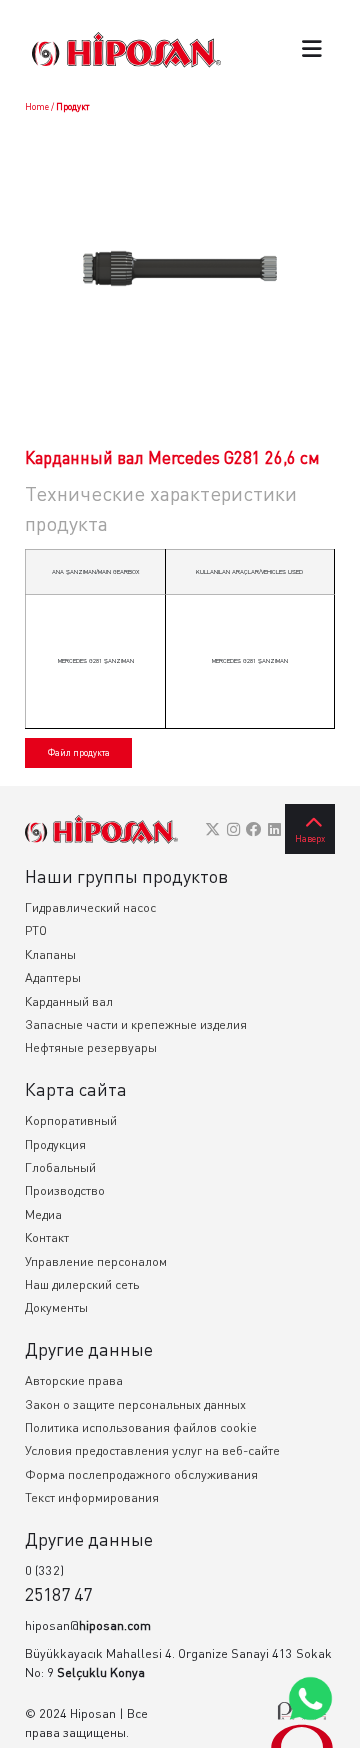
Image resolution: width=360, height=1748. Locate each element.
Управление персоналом (96, 1261)
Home (37, 106)
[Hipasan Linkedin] (274, 829)
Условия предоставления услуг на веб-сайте (152, 1450)
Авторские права (74, 1380)
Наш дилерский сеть (82, 1284)
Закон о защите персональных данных (135, 1404)
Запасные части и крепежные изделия (136, 1024)
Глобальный (60, 1167)
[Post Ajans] (302, 1724)
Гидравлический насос (90, 907)
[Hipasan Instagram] (233, 829)
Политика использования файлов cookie (141, 1427)
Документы (56, 1307)
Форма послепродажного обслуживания (141, 1474)
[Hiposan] (101, 829)
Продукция (55, 1144)
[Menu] (312, 50)
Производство (65, 1190)
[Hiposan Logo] (126, 49)
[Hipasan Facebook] (253, 829)
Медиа (43, 1214)
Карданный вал (69, 1001)
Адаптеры (53, 977)
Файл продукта (79, 752)
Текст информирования (92, 1497)
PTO (36, 930)
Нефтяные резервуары (91, 1047)
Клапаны (50, 954)
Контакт (47, 1237)
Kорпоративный (71, 1120)
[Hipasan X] (212, 829)
